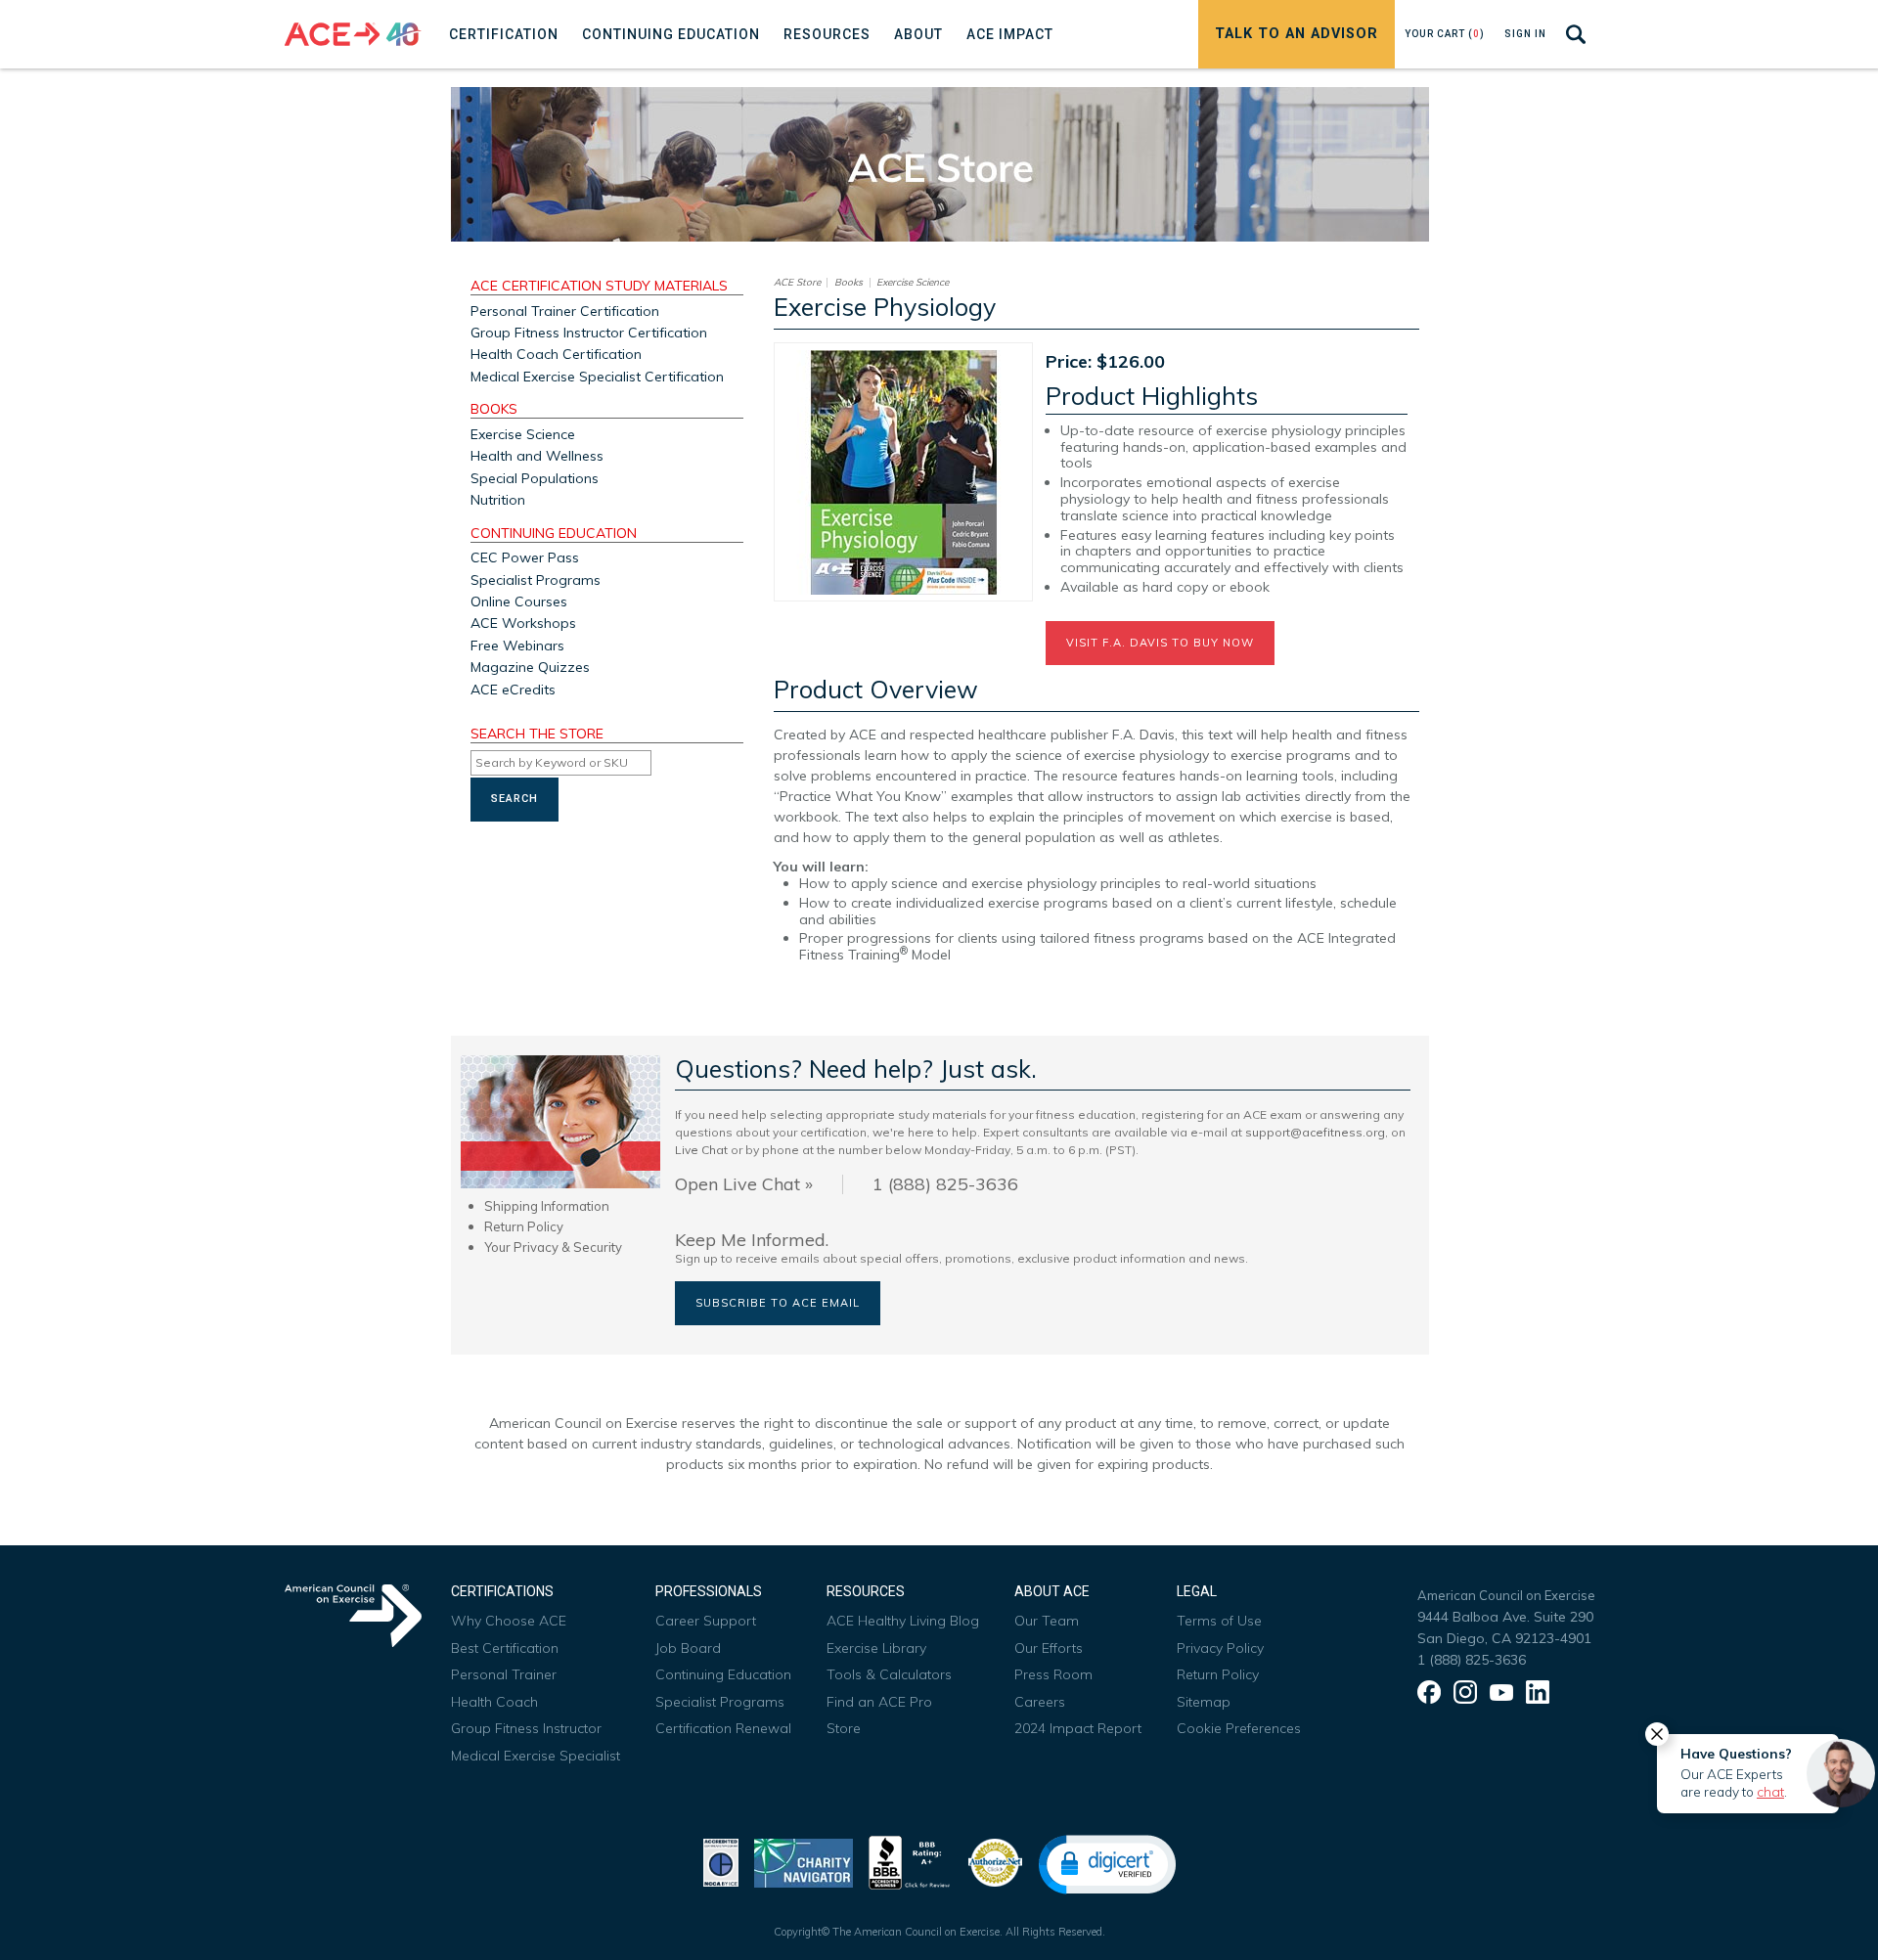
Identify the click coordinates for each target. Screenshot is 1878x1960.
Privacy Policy (1220, 1648)
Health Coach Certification (556, 354)
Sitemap (1204, 1702)
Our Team (1047, 1621)
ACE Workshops (523, 623)
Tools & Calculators (889, 1674)
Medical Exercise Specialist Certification (597, 377)
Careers (1040, 1702)
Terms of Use (1219, 1621)
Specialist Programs (536, 580)
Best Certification (505, 1648)
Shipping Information (547, 1206)
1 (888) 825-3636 (1472, 1660)
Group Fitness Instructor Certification (589, 333)
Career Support (706, 1621)
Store (844, 1728)
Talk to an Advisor (1297, 34)
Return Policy (524, 1226)
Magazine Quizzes (530, 667)
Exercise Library (876, 1648)
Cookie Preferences (1239, 1728)
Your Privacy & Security (553, 1247)
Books (494, 410)
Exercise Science (523, 434)
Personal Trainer (504, 1674)
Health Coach (494, 1702)
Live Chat (701, 1150)
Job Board (688, 1648)
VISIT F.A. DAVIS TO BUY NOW (1160, 643)
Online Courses (519, 601)
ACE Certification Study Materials (599, 287)
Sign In (1525, 34)
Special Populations (535, 478)
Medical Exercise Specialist (536, 1756)
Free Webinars (517, 646)
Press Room (1053, 1674)
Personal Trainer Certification (565, 311)
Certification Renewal (723, 1728)
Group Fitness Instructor (526, 1728)
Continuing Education (554, 534)
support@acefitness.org (1315, 1132)
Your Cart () (1445, 34)
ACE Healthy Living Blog (903, 1621)
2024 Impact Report (1078, 1728)
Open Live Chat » (744, 1184)
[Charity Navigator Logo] (804, 1861)
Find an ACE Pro (879, 1702)
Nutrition (498, 500)
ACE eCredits (513, 690)
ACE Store (797, 283)
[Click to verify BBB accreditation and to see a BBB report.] (910, 1861)
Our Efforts (1049, 1648)
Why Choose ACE (509, 1621)
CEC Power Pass (525, 557)
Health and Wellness (537, 456)
